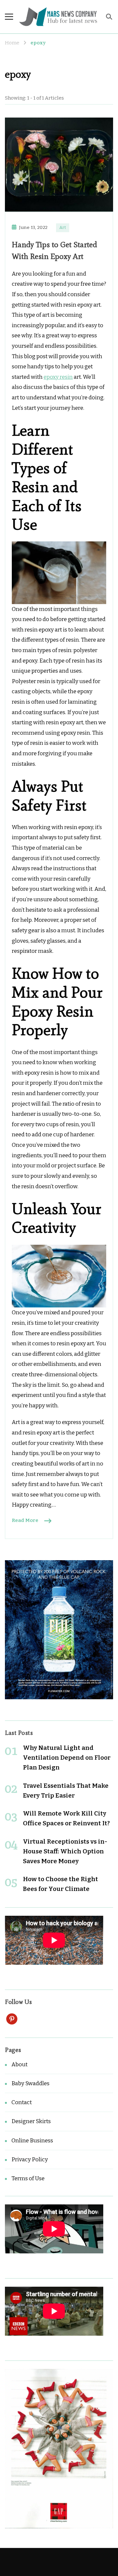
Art (63, 228)
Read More (25, 1520)
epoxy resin (58, 377)
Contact (22, 2102)
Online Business (32, 2141)
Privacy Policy (30, 2160)
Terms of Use (28, 2178)
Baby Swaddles (30, 2083)
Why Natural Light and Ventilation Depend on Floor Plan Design (67, 1758)
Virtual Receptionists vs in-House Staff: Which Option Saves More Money (65, 1851)
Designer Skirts (31, 2121)
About (20, 2064)
